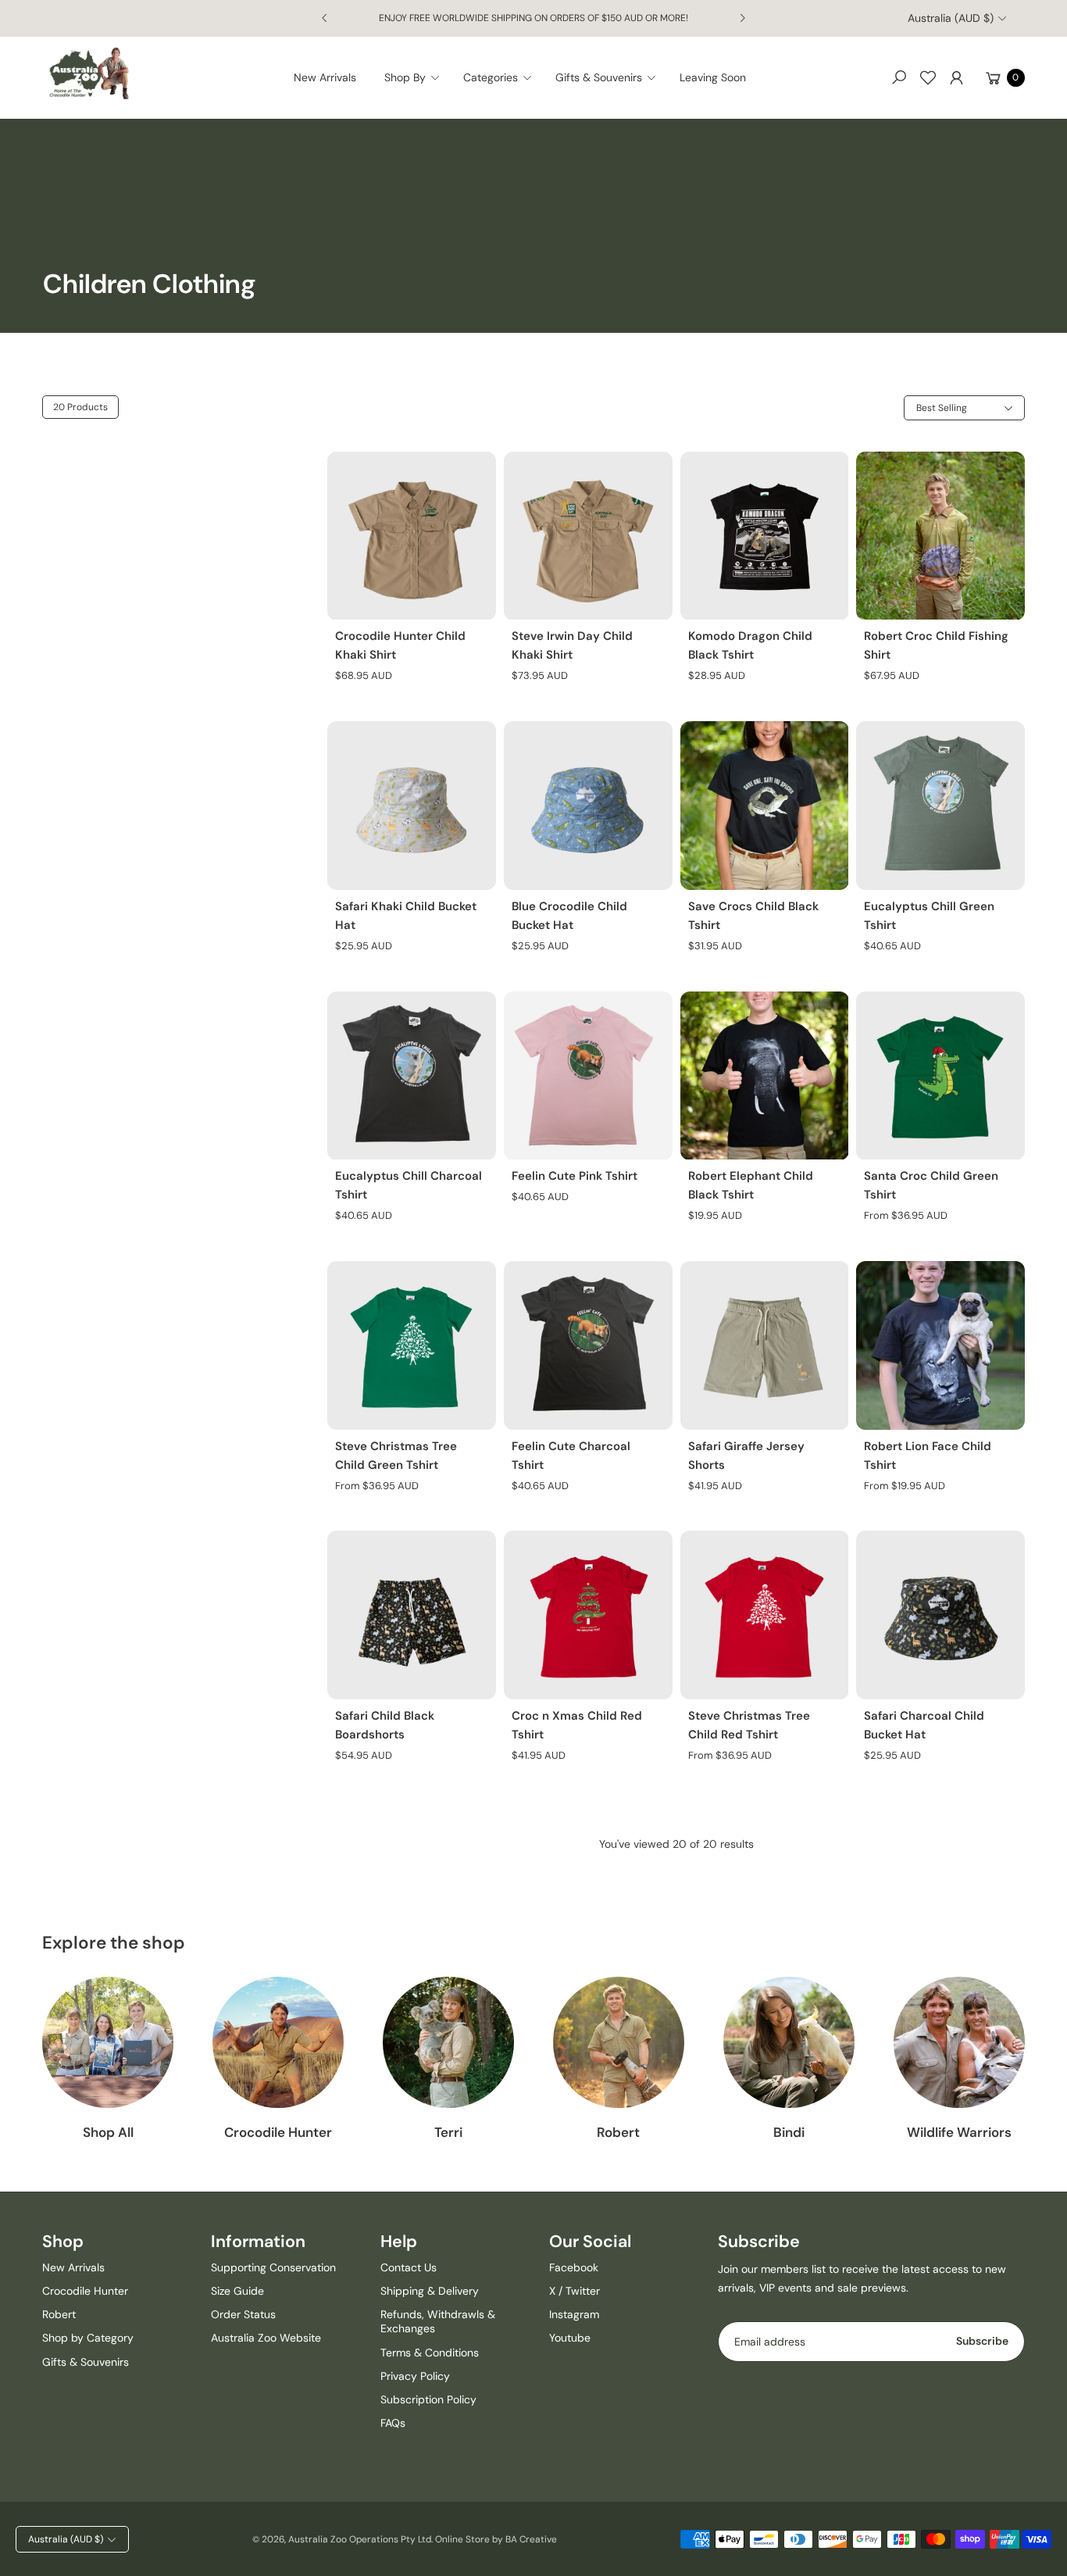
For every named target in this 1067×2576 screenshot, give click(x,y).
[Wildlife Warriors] (959, 2042)
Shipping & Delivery (430, 2291)
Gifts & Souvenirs (86, 2362)
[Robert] (619, 2042)
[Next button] (742, 18)
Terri (448, 2132)
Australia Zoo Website (266, 2338)
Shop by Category (88, 2338)
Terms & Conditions (430, 2353)
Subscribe (982, 2341)
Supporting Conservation (273, 2267)
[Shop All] (108, 2042)
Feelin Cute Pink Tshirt (575, 1176)
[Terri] (448, 2042)
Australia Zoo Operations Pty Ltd (360, 2539)
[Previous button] (325, 18)
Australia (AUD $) (951, 18)
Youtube (570, 2338)
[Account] (957, 77)
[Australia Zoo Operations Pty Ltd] (89, 74)
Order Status (243, 2314)
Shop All (108, 2132)
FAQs (393, 2423)
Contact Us (409, 2267)
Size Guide (237, 2291)
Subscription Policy (428, 2399)
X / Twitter (575, 2291)
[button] (417, 77)
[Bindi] (789, 2042)
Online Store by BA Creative (496, 2539)
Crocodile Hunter (278, 2132)
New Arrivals (73, 2267)
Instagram (574, 2314)
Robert (618, 2132)
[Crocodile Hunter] (278, 2042)
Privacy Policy (415, 2376)
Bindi (789, 2132)
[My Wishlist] (928, 77)
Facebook (574, 2267)
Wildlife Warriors (959, 2132)
